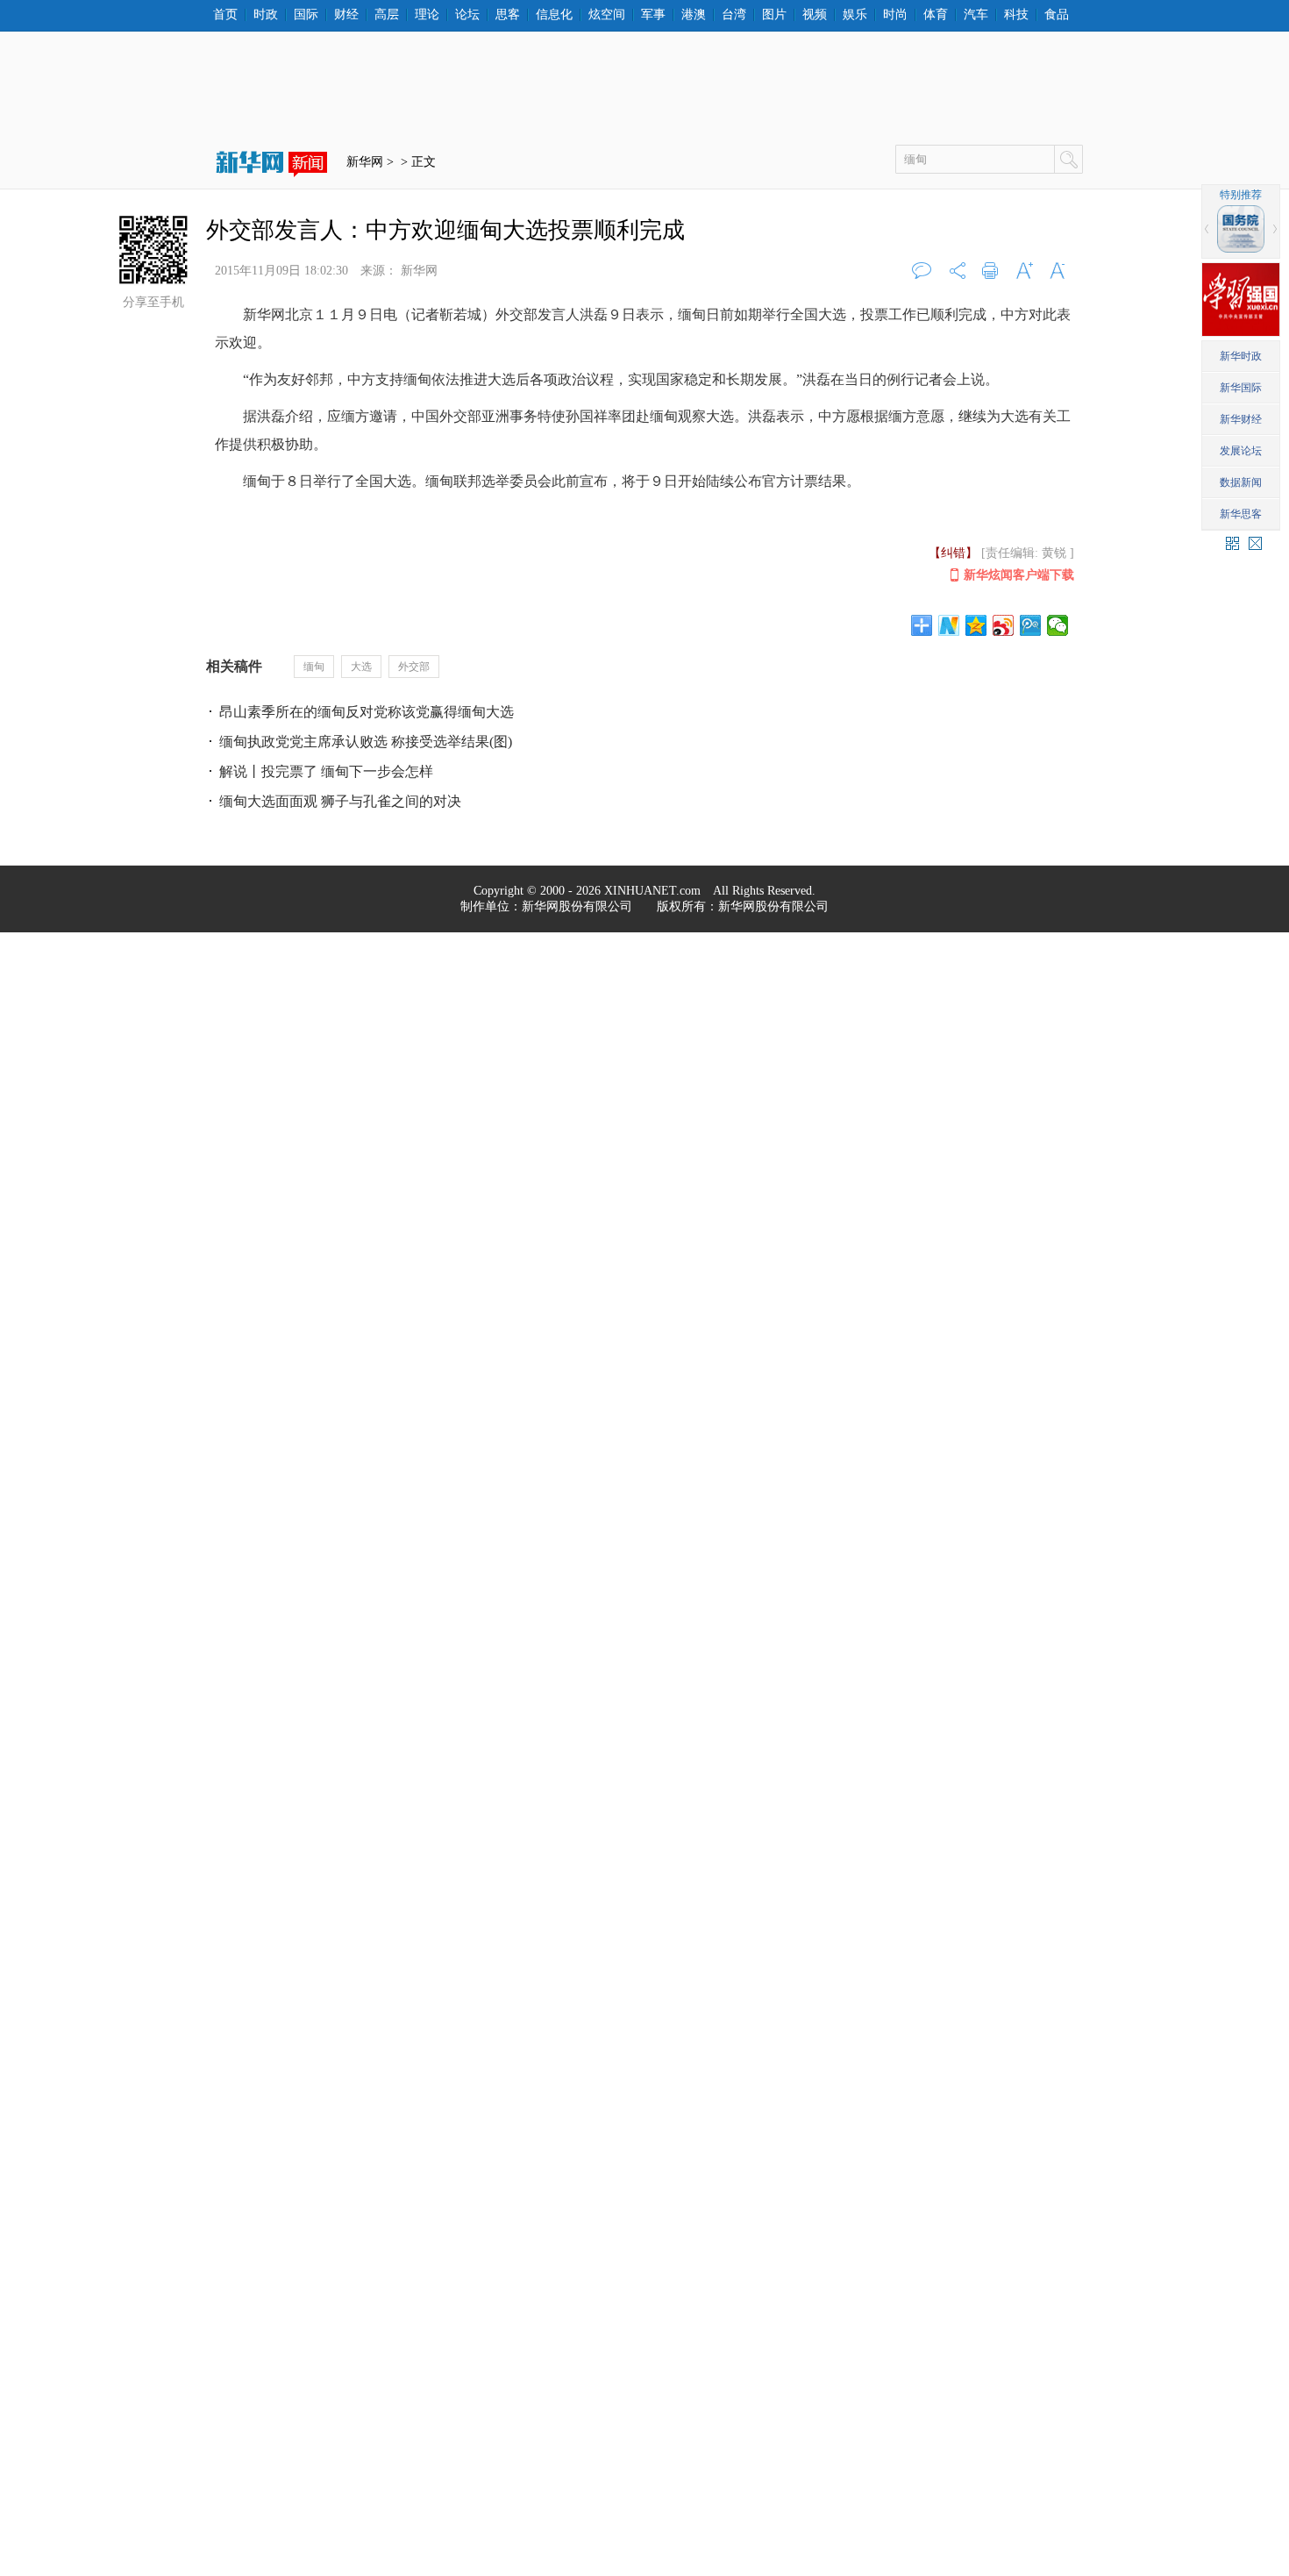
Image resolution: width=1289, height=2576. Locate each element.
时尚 (895, 15)
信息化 (554, 15)
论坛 (467, 15)
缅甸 (314, 667)
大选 (361, 667)
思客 (508, 15)
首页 (225, 15)
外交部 (414, 667)
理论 (427, 15)
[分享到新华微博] (949, 625)
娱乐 (855, 15)
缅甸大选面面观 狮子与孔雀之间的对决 (340, 801)
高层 (387, 15)
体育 (936, 15)
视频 (815, 15)
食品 (1057, 15)
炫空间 (607, 15)
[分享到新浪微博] (1004, 625)
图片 (774, 15)
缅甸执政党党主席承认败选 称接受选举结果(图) (366, 742)
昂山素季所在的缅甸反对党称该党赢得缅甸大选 (367, 712)
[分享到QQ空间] (976, 625)
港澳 (694, 15)
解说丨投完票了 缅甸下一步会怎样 (326, 771)
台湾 (734, 15)
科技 (1016, 15)
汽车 (976, 15)
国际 (306, 15)
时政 (266, 15)
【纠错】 (953, 553)
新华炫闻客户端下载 (1019, 575)
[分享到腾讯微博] (1031, 625)
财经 (346, 15)
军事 (653, 15)
